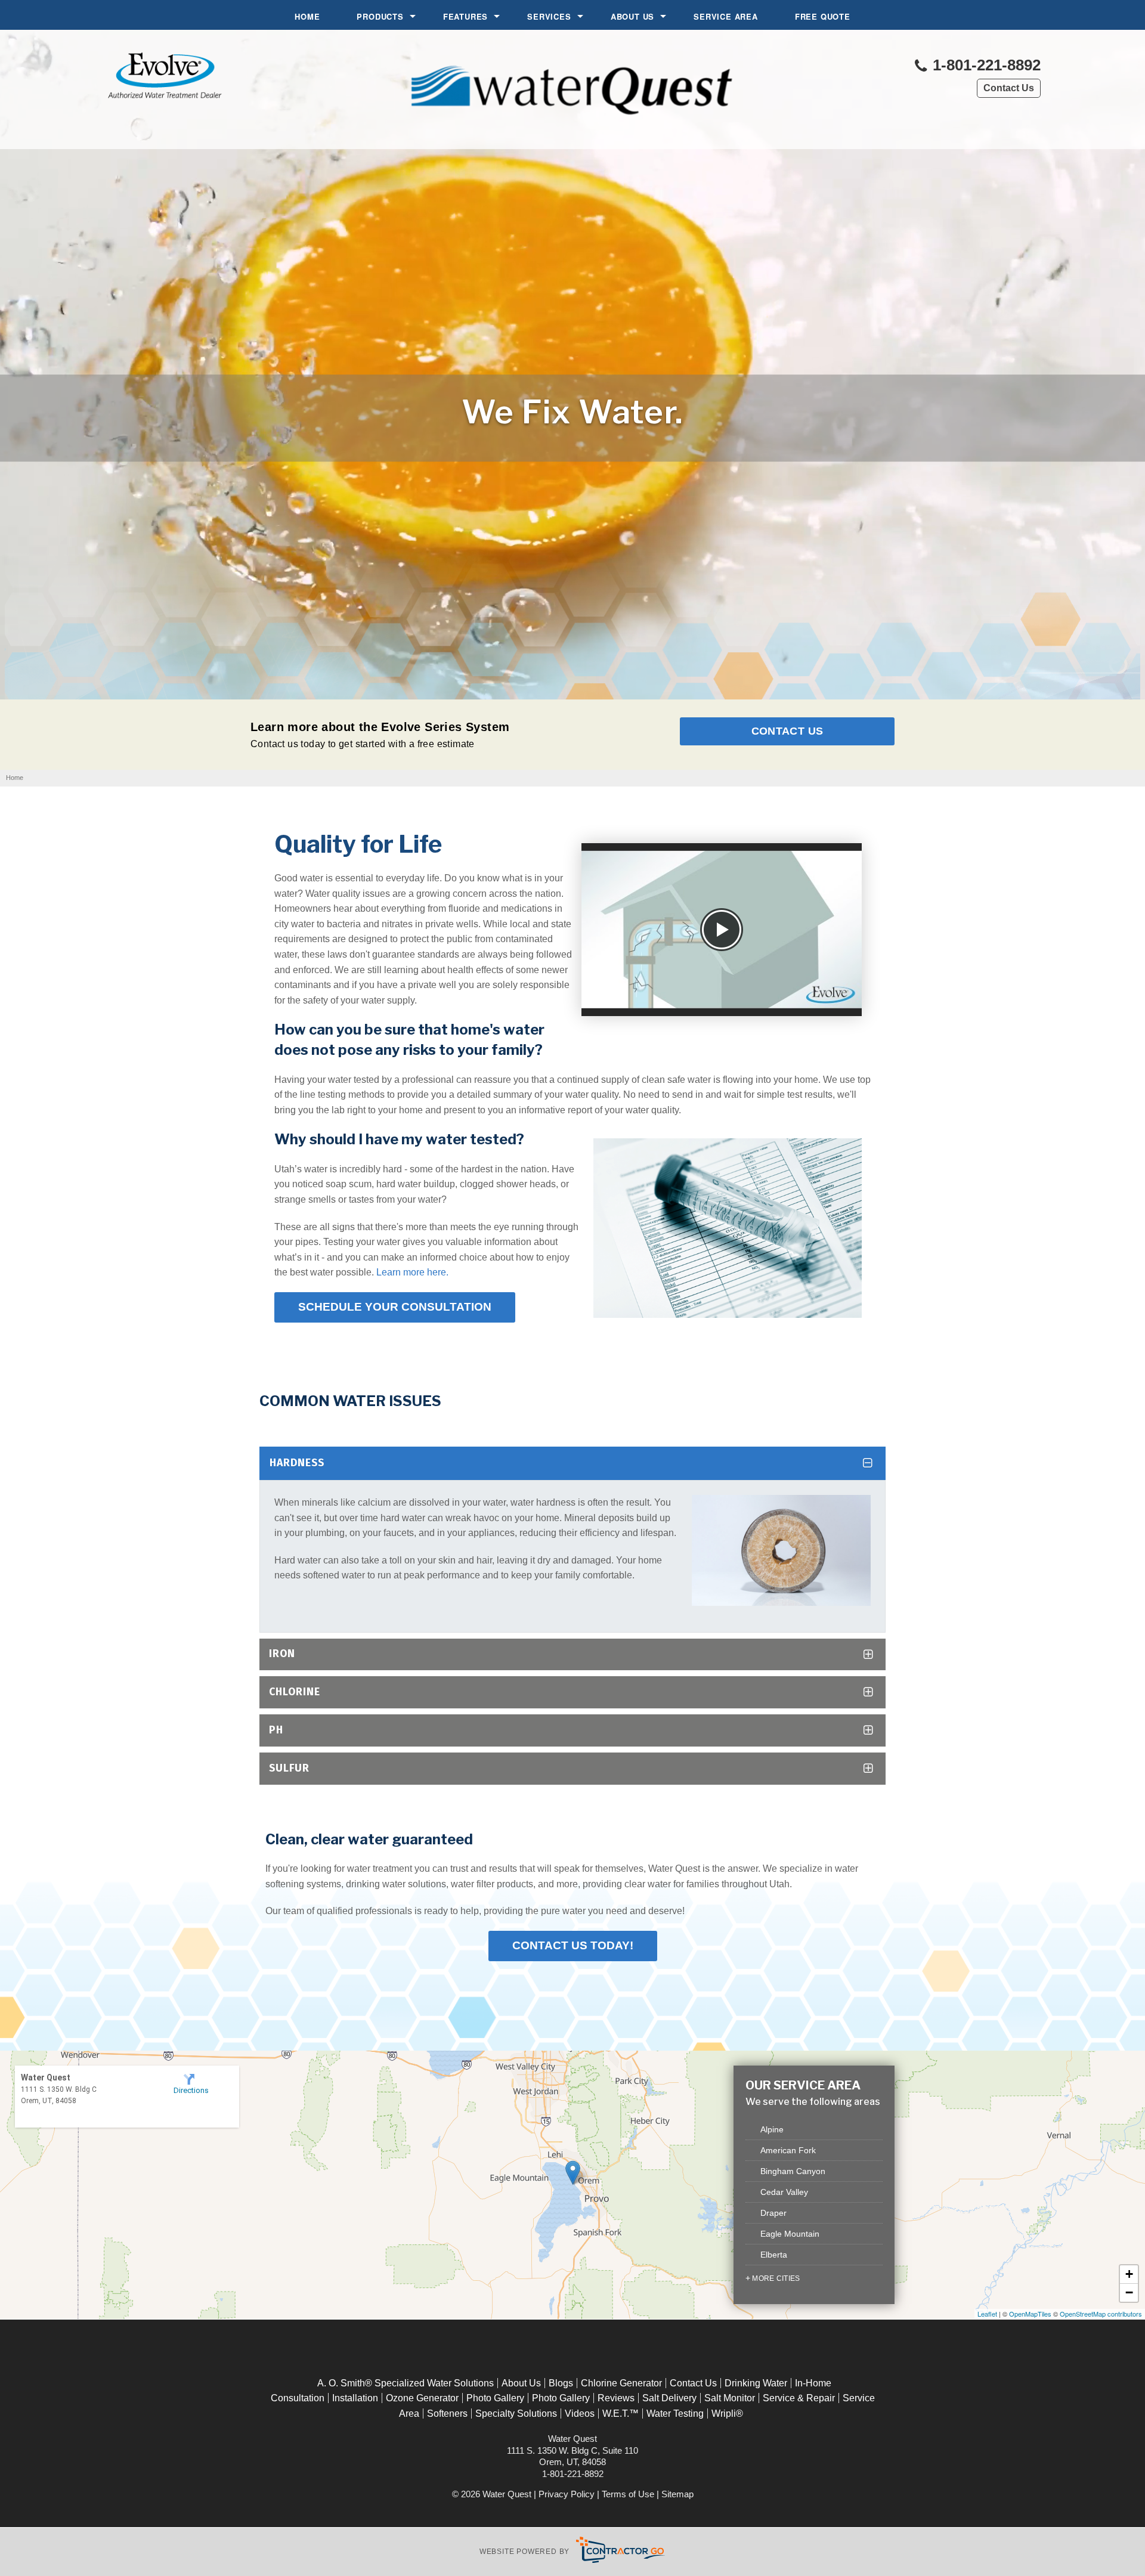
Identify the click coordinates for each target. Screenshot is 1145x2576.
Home (307, 16)
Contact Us (1009, 88)
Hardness (297, 1463)
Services (549, 16)
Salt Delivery (669, 2398)
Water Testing (675, 2414)
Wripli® (727, 2414)
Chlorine (295, 1692)
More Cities (776, 2278)
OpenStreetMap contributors (1101, 2314)
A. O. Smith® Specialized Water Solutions (406, 2383)
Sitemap (677, 2494)
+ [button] (1129, 2274)
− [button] (1129, 2292)
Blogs (561, 2383)
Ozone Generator (422, 2398)
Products (380, 16)
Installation (355, 2398)
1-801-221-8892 (985, 65)
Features (465, 16)
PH (276, 1730)
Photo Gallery (495, 2398)
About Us (632, 16)
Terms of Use (628, 2494)
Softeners (447, 2414)
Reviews (616, 2398)
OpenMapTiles (1030, 2314)
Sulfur (289, 1768)
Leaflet (987, 2314)
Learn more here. (412, 1272)
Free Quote (823, 16)
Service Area (726, 16)
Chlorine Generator (621, 2383)
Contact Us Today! (573, 1945)
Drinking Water (756, 2383)
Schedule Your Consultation (395, 1307)
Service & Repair (799, 2398)
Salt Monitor (730, 2398)
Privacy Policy (567, 2494)
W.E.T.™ (621, 2414)
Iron (282, 1654)
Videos (580, 2414)
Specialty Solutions (516, 2414)
